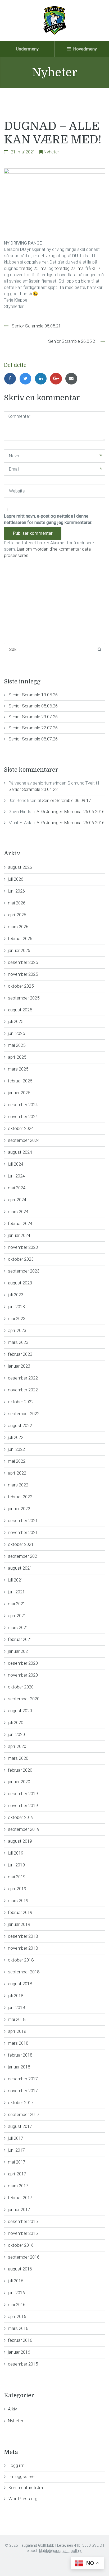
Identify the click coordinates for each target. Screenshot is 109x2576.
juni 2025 (16, 1033)
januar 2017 (19, 2209)
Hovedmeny (85, 49)
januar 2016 (19, 2352)
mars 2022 (18, 1485)
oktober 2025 (21, 986)
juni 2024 (16, 1176)
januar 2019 (19, 1924)
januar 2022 (19, 1509)
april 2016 (17, 2316)
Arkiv (12, 2409)
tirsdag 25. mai (33, 268)
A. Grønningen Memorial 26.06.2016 (71, 811)
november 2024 (23, 1116)
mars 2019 (18, 1901)
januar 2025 (19, 1093)
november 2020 (23, 1675)
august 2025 (20, 1010)
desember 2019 (23, 1794)
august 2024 (20, 1152)
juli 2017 (16, 2138)
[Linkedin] (42, 378)
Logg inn (17, 2465)
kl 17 (96, 268)
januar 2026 (19, 950)
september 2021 (24, 1556)
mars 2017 (18, 2186)
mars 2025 (18, 1069)
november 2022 (23, 1390)
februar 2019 (20, 1912)
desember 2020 (23, 1663)
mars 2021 (18, 1627)
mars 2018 (18, 2043)
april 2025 (17, 1057)
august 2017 (20, 2126)
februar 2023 (20, 1354)
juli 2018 (16, 1996)
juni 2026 (16, 891)
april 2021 (17, 1616)
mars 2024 (18, 1212)
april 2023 (17, 1330)
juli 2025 (16, 1021)
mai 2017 (17, 2162)
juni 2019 (16, 1865)
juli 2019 (16, 1853)
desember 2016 (23, 2221)
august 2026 (20, 867)
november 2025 (23, 974)
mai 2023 (17, 1319)
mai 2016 (17, 2305)
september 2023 (24, 1271)
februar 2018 (20, 2055)
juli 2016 (16, 2281)
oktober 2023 (21, 1259)
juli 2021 (16, 1580)
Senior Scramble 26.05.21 (73, 341)
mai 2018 (17, 2019)
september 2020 (24, 1699)
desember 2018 (23, 1936)
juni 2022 (16, 1449)
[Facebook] (12, 378)
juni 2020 (16, 1734)
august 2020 (20, 1711)
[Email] (72, 378)
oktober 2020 (21, 1687)
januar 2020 (19, 1782)
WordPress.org (23, 2499)
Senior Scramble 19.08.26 (33, 695)
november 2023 (23, 1247)
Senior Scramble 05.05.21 (36, 326)
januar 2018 (19, 2067)
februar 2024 (20, 1223)
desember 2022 (23, 1378)
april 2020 (17, 1746)
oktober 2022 (21, 1402)
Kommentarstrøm (26, 2488)
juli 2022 (16, 1437)
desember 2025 (23, 962)
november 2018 (23, 1948)
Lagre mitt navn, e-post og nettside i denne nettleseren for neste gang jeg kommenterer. (48, 519)
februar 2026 (20, 939)
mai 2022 (17, 1461)
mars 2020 (18, 1758)
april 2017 (17, 2174)
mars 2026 (18, 927)
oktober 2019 (21, 1817)
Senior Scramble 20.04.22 (33, 789)
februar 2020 (20, 1770)
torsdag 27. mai (69, 268)
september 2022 (24, 1414)
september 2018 (24, 1972)
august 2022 (20, 1425)
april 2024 (17, 1200)
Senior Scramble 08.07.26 (33, 739)
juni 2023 (16, 1307)
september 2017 (24, 2114)
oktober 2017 (21, 2103)
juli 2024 (16, 1164)
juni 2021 (16, 1592)
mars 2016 (18, 2328)
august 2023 (20, 1283)
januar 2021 (19, 1651)
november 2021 (23, 1532)
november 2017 (23, 2091)
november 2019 (23, 1805)
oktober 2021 (21, 1544)
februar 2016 (20, 2340)
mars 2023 (18, 1342)
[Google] (57, 378)
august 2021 (20, 1568)
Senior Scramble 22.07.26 (33, 728)
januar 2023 (19, 1366)
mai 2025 (17, 1045)
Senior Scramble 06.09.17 (66, 800)
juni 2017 (16, 2150)
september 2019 (24, 1829)
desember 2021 (23, 1521)
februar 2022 (20, 1497)
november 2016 (23, 2233)
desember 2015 (23, 2364)
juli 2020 (16, 1723)
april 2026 (17, 915)
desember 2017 (23, 2079)
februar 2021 (20, 1639)
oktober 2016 (21, 2245)
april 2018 (17, 2031)
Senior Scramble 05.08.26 (33, 706)
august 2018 (20, 1984)
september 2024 (24, 1140)
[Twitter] (27, 378)
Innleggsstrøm (22, 2476)
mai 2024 (17, 1188)
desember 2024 (23, 1105)
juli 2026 (16, 879)
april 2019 (17, 1889)
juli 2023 (16, 1295)
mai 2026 (17, 903)
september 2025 (24, 998)
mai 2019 (17, 1877)
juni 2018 (16, 2007)
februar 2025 (20, 1081)
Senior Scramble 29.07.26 (33, 717)
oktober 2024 (21, 1128)
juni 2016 (16, 2293)
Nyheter (51, 152)
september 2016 (24, 2257)
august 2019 (20, 1841)
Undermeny (27, 49)
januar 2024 (19, 1235)
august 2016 (20, 2269)
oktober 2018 (21, 1960)
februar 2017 (20, 2198)
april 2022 (17, 1473)
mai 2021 (17, 1604)
